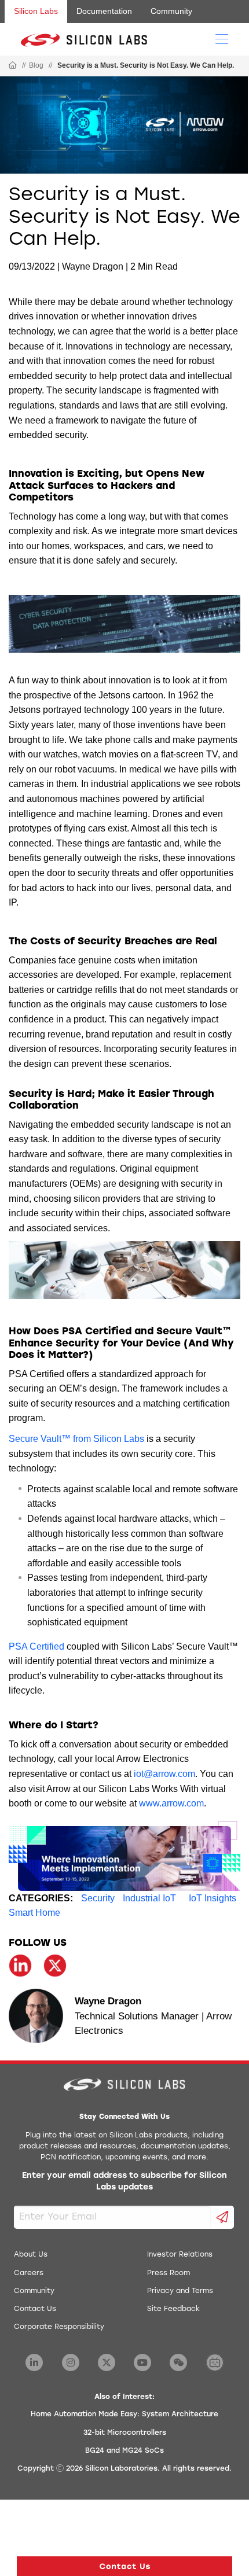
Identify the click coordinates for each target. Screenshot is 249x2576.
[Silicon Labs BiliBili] (215, 2362)
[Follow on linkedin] (20, 1966)
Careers (29, 2273)
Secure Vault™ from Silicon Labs (76, 1439)
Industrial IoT (149, 1898)
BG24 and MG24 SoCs (124, 2451)
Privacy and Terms (180, 2291)
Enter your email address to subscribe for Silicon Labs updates (124, 2182)
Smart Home (34, 1913)
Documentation (104, 11)
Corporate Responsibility (59, 2327)
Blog (36, 65)
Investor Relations (180, 2255)
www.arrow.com (171, 1803)
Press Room (169, 2273)
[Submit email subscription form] (223, 2217)
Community (171, 11)
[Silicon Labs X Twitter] (107, 2362)
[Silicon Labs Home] (13, 66)
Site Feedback (173, 2309)
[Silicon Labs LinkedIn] (34, 2362)
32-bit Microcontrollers (125, 2433)
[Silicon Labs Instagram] (71, 2362)
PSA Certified (36, 1646)
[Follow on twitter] (55, 1966)
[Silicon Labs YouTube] (142, 2362)
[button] (124, 2566)
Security (98, 1898)
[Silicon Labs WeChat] (178, 2362)
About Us (31, 2255)
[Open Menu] (222, 38)
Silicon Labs (36, 11)
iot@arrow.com (164, 1774)
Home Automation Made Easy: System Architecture (124, 2415)
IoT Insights (213, 1898)
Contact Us (35, 2309)
